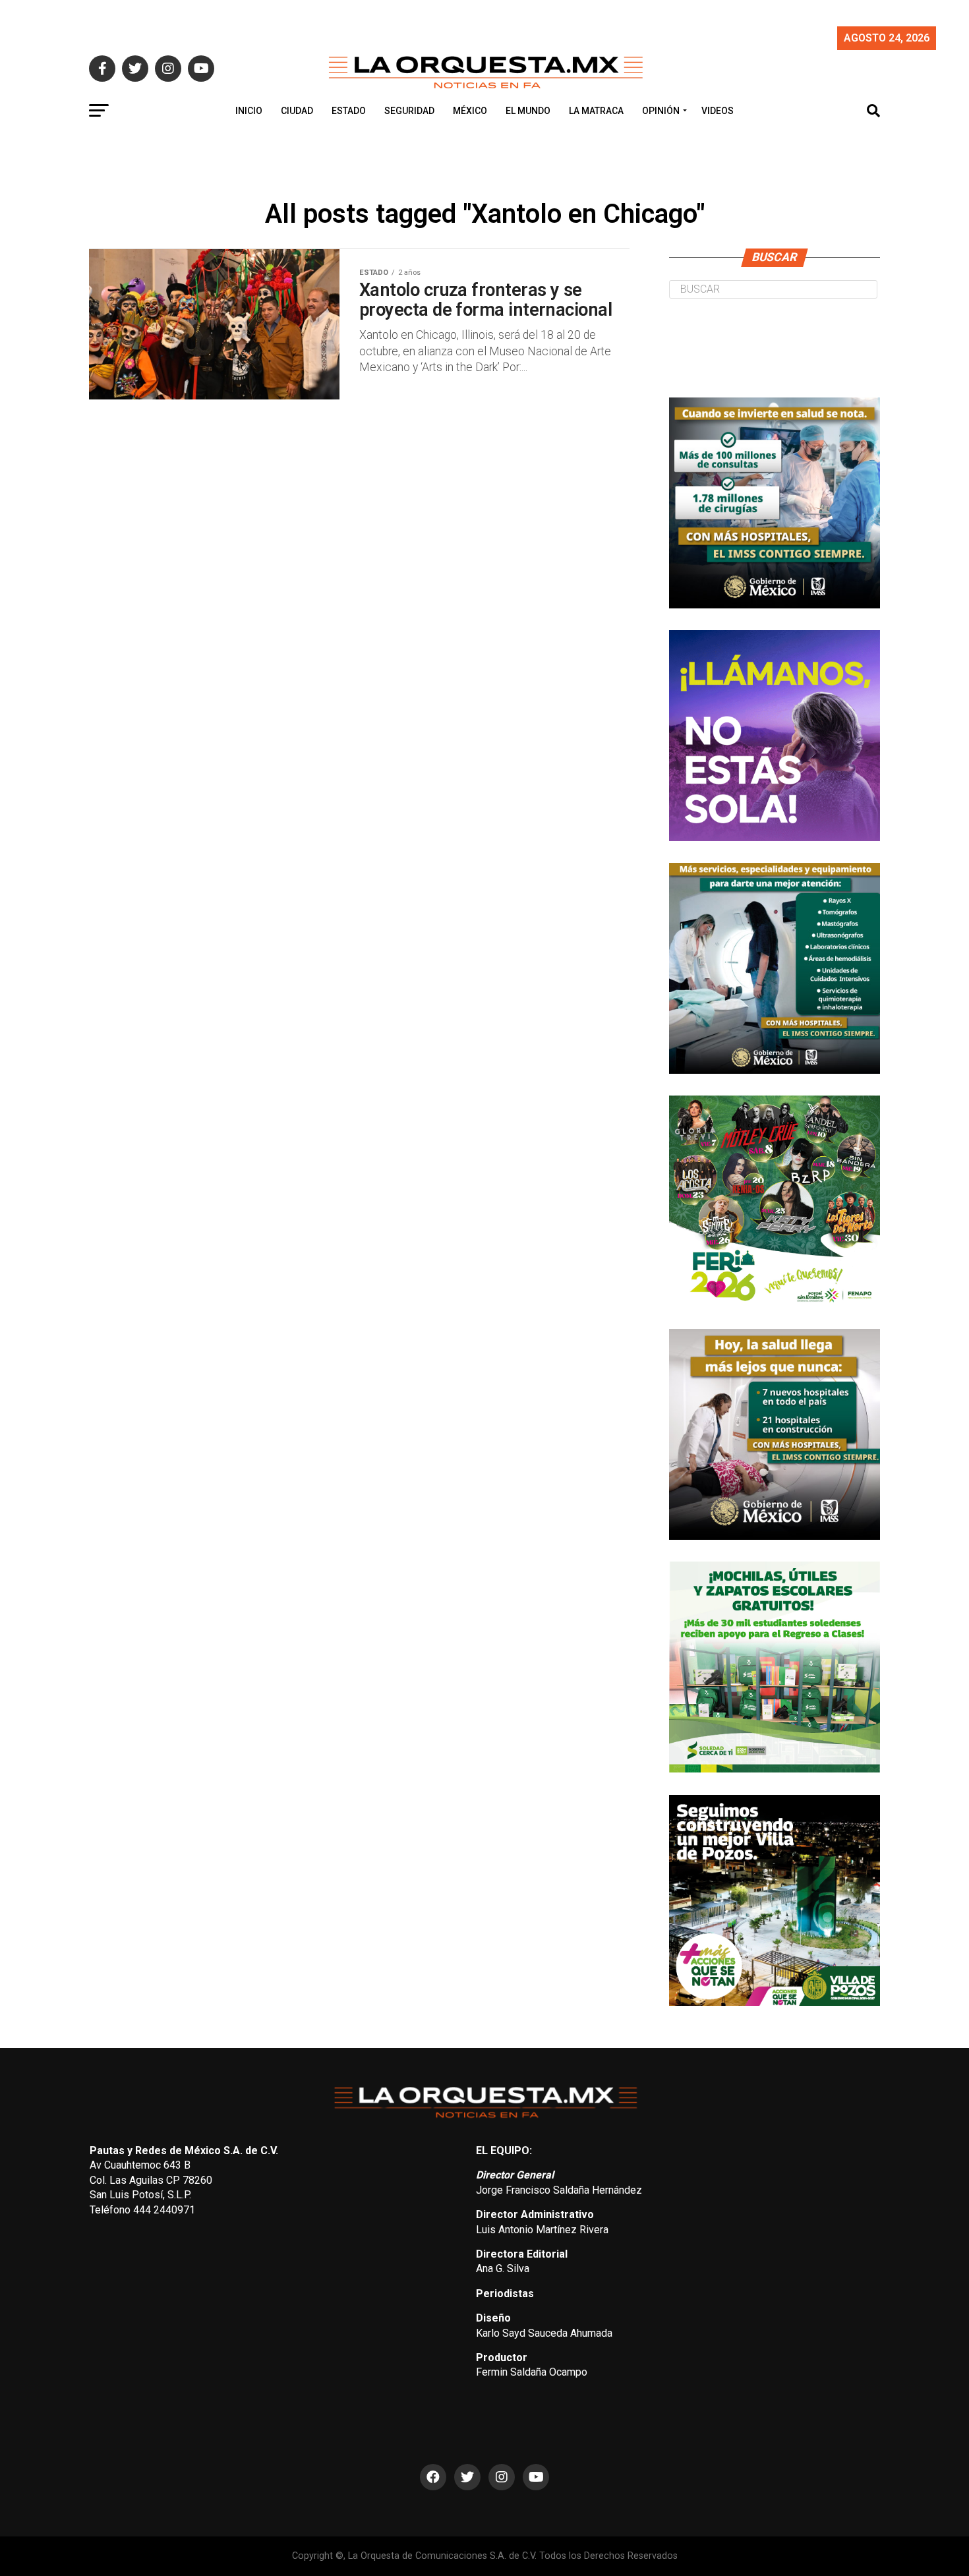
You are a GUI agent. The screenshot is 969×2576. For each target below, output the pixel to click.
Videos (718, 111)
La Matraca (596, 111)
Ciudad (297, 111)
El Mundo (528, 111)
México (470, 111)
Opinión (661, 111)
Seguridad (409, 111)
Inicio (249, 111)
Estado (349, 111)
